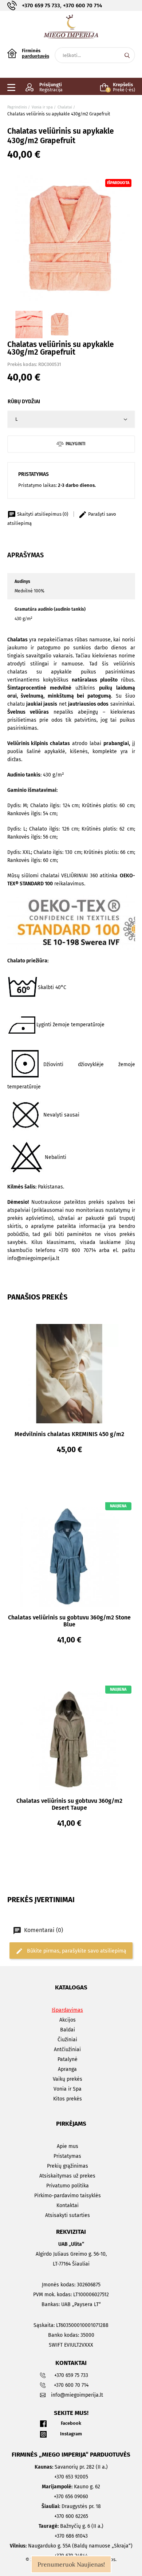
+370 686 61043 (71, 2536)
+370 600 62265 (71, 2516)
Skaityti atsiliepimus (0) (43, 514)
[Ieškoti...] (127, 55)
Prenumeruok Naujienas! (71, 2564)
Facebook (71, 2423)
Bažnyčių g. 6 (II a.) (71, 2526)
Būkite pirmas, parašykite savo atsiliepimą (76, 1951)
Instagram (71, 2434)
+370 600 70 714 (82, 5)
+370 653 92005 (71, 2477)
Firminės (35, 53)
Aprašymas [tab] (25, 555)
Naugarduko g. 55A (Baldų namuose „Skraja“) (71, 2546)
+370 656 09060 (71, 2497)
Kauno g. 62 (71, 2487)
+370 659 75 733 (41, 5)
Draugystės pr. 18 (71, 2506)
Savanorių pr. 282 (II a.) (71, 2467)
